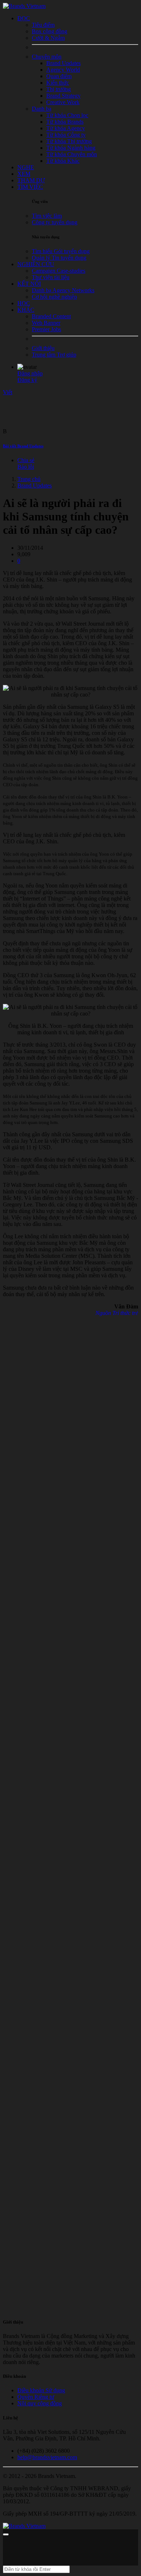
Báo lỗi (26, 467)
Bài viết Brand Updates (23, 446)
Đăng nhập (30, 373)
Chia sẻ (26, 460)
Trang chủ (29, 479)
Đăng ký (27, 380)
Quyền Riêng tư (36, 2397)
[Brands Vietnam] (24, 6)
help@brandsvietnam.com (47, 2457)
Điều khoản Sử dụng (41, 2390)
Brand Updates (35, 486)
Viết (8, 392)
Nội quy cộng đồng (40, 2403)
